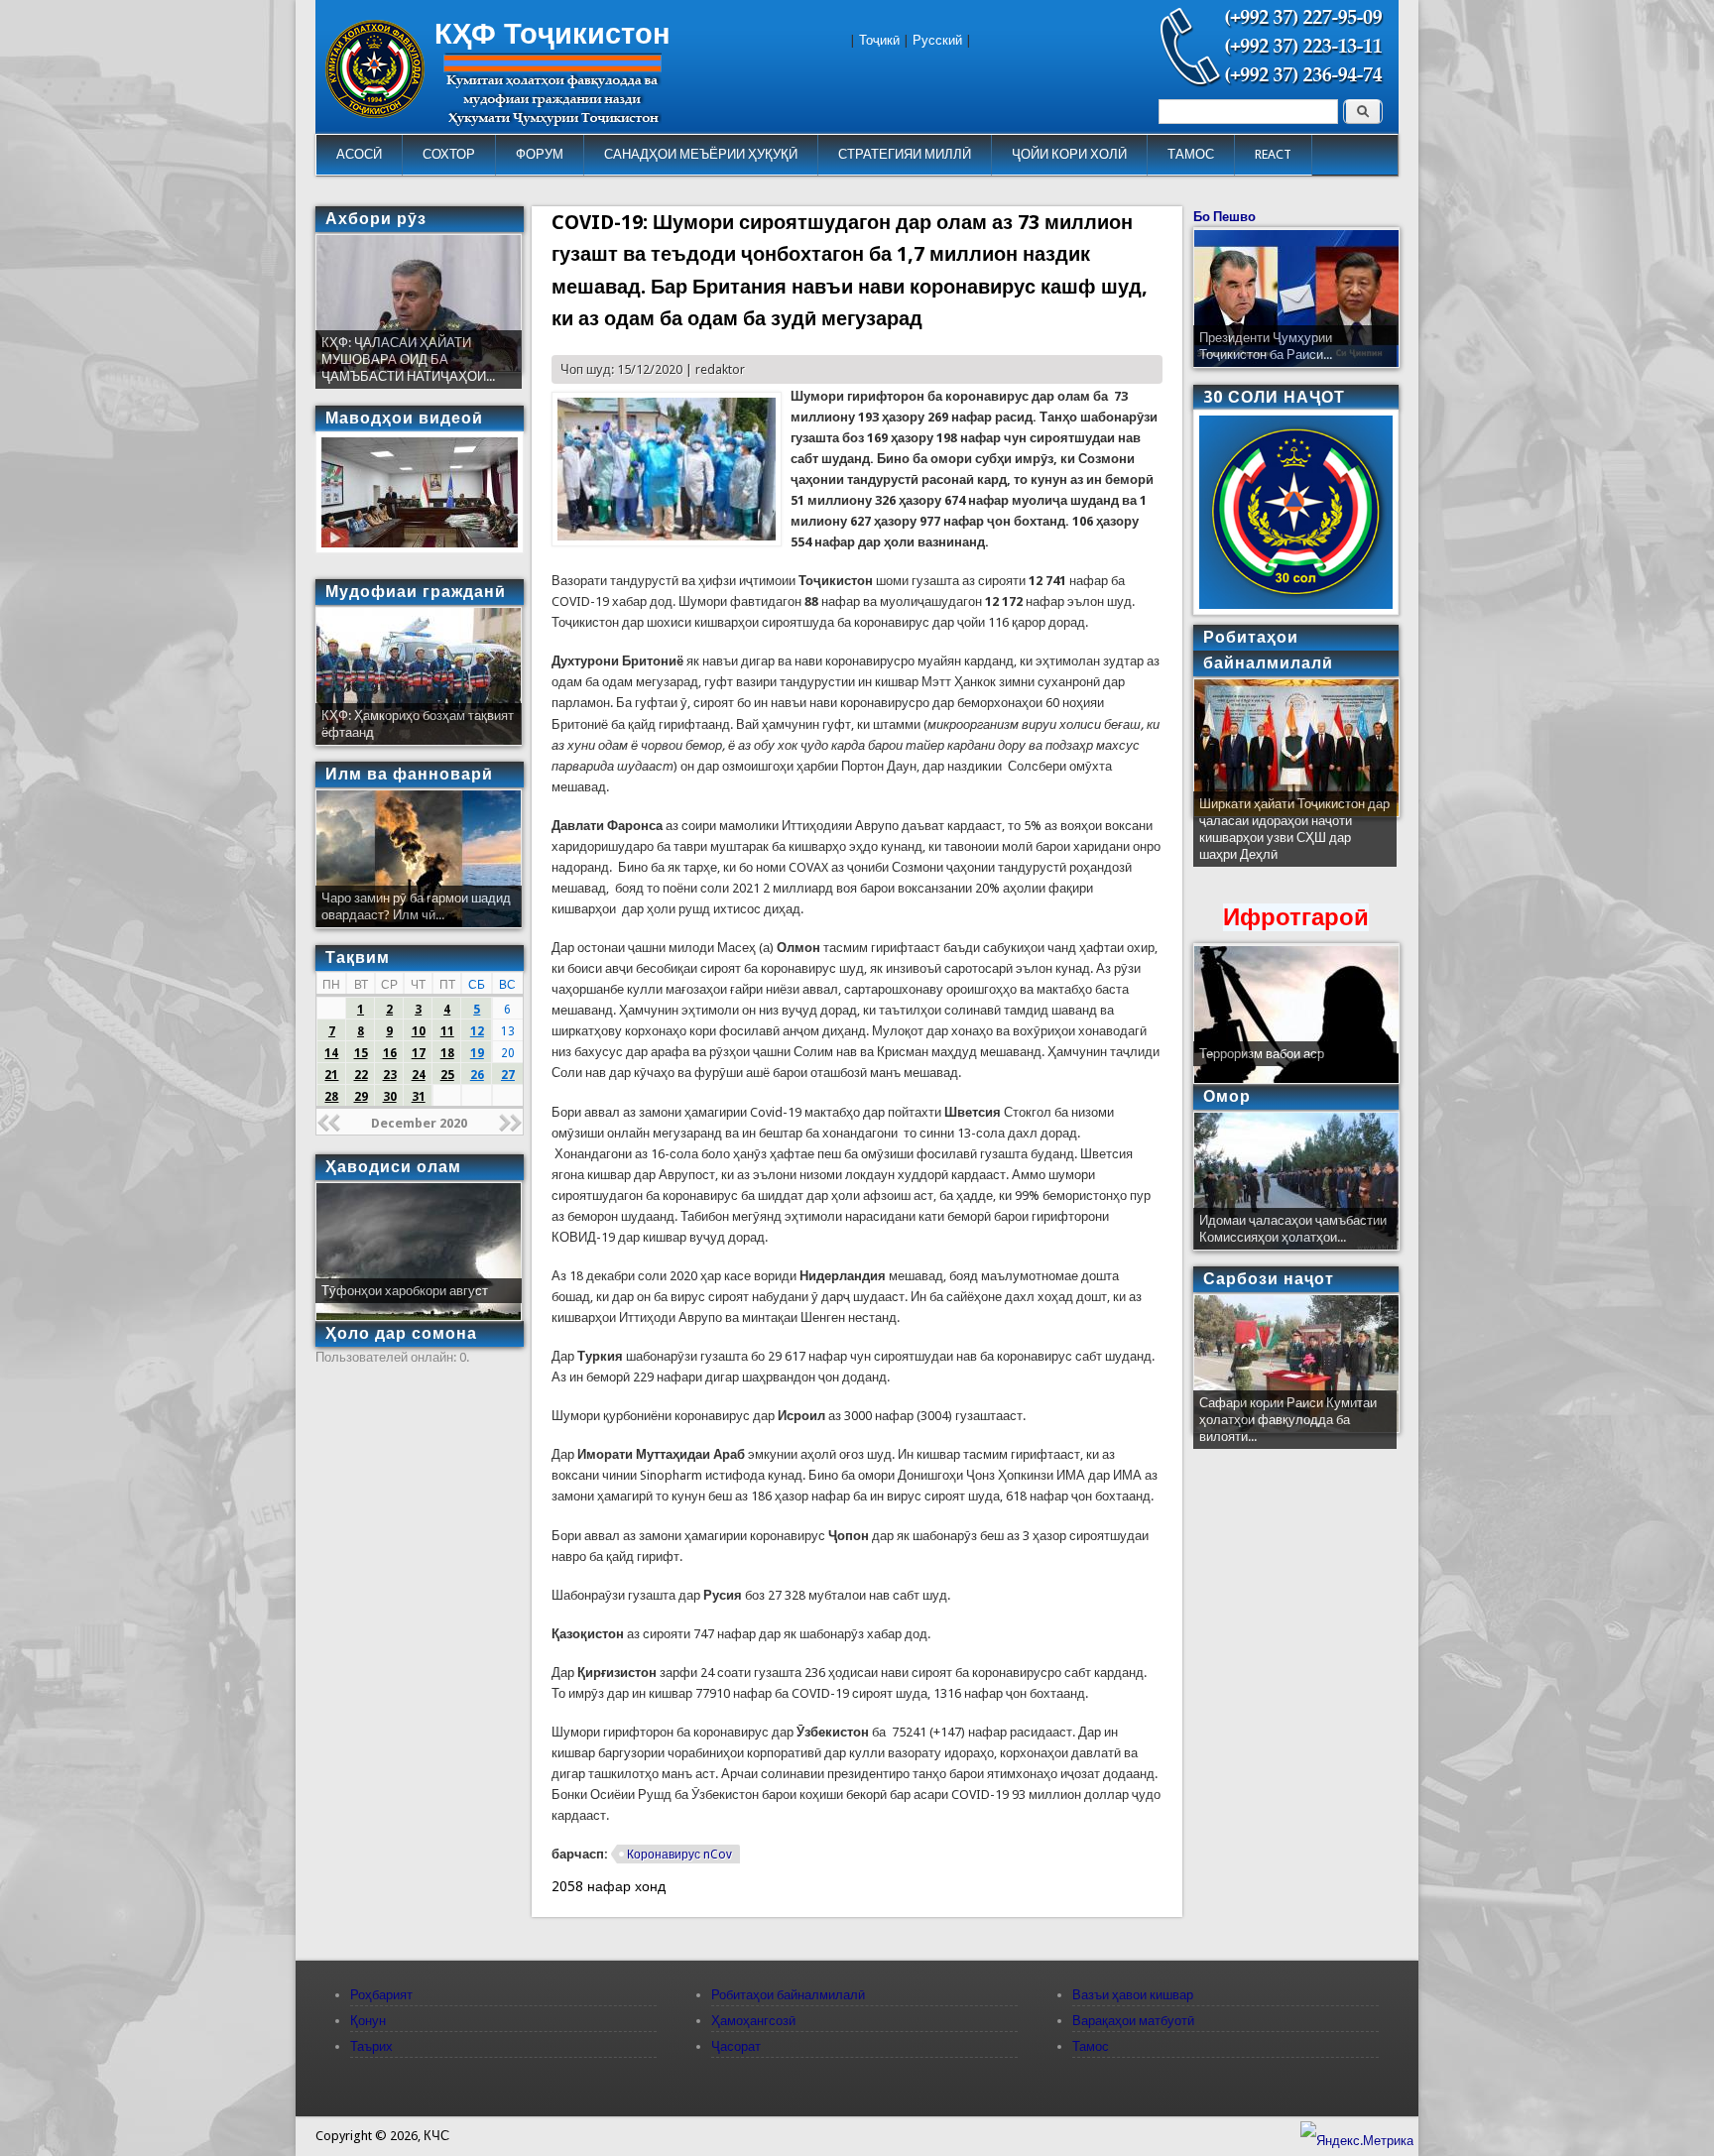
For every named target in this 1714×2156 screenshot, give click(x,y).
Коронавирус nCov (679, 1855)
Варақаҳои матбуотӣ (1133, 2021)
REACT (1273, 154)
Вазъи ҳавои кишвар (1133, 1995)
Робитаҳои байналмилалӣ (788, 1995)
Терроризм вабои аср (1262, 1054)
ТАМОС (1191, 154)
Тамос (1091, 2046)
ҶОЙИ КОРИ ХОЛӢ (1069, 154)
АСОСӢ (359, 154)
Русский (937, 40)
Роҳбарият (381, 1995)
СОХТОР (449, 154)
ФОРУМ (540, 154)
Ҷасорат (736, 2046)
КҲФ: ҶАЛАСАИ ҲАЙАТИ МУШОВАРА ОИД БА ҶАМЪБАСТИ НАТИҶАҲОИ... (408, 359)
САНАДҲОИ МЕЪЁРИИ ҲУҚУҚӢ (701, 154)
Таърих (371, 2046)
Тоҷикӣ (879, 40)
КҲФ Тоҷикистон (552, 34)
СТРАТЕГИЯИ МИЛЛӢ (905, 154)
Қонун (368, 2021)
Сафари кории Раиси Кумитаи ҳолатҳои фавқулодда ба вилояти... (1288, 1420)
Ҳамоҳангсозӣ (753, 2021)
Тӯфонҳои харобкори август (405, 1291)
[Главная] (375, 114)
